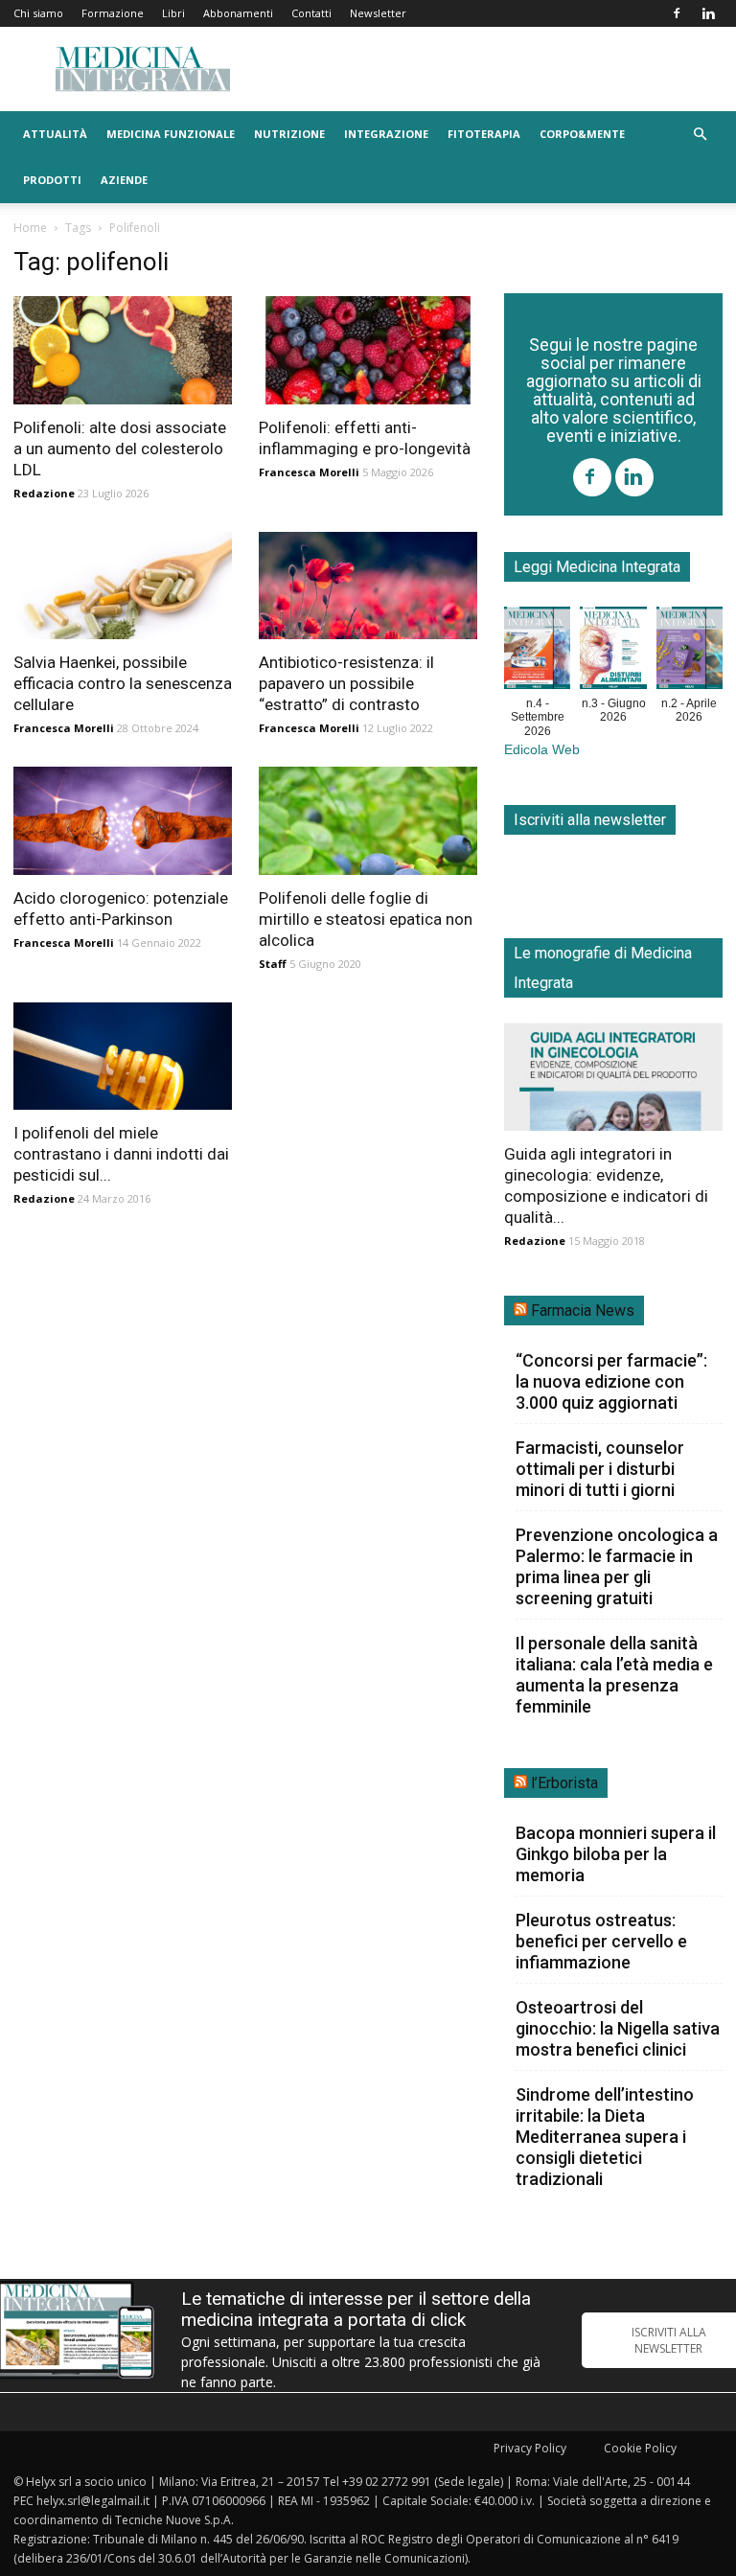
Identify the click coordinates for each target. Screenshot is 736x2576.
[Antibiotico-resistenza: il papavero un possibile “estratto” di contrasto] (368, 586)
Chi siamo (38, 13)
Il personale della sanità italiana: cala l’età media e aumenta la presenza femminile (614, 1675)
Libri (173, 13)
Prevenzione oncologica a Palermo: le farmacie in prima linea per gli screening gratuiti (617, 1566)
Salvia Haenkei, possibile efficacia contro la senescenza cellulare (123, 683)
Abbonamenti (238, 13)
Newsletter (378, 13)
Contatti (311, 13)
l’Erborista (564, 1783)
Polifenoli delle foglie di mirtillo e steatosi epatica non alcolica (366, 919)
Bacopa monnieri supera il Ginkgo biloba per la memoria (616, 1854)
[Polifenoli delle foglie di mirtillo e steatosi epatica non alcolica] (368, 821)
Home (30, 228)
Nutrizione (289, 134)
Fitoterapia (484, 134)
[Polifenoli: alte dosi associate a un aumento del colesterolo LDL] (123, 350)
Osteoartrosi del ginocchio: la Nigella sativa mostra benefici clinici (618, 2028)
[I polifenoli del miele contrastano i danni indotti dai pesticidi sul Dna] (123, 1057)
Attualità (55, 134)
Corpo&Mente (582, 134)
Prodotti (52, 180)
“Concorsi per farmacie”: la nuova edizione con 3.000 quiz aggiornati (611, 1381)
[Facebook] (677, 13)
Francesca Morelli (309, 472)
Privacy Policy (530, 2448)
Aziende (124, 180)
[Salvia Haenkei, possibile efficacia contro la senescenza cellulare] (123, 586)
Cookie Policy (640, 2448)
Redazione (44, 493)
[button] (700, 135)
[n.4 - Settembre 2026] (537, 652)
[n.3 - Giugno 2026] (613, 652)
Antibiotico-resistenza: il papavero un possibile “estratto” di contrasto (346, 683)
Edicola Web (542, 750)
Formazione (113, 13)
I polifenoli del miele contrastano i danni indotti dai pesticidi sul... (121, 1154)
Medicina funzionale (171, 134)
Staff (273, 964)
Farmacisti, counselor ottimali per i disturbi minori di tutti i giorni (600, 1469)
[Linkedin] (708, 13)
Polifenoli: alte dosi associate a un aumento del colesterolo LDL (120, 448)
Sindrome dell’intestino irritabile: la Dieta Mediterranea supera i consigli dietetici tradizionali (605, 2137)
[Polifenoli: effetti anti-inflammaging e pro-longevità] (368, 350)
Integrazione (386, 134)
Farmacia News (583, 1311)
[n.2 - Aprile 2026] (690, 652)
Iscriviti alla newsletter (590, 820)
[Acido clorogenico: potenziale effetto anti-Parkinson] (123, 821)
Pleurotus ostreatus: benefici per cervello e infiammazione (601, 1941)
